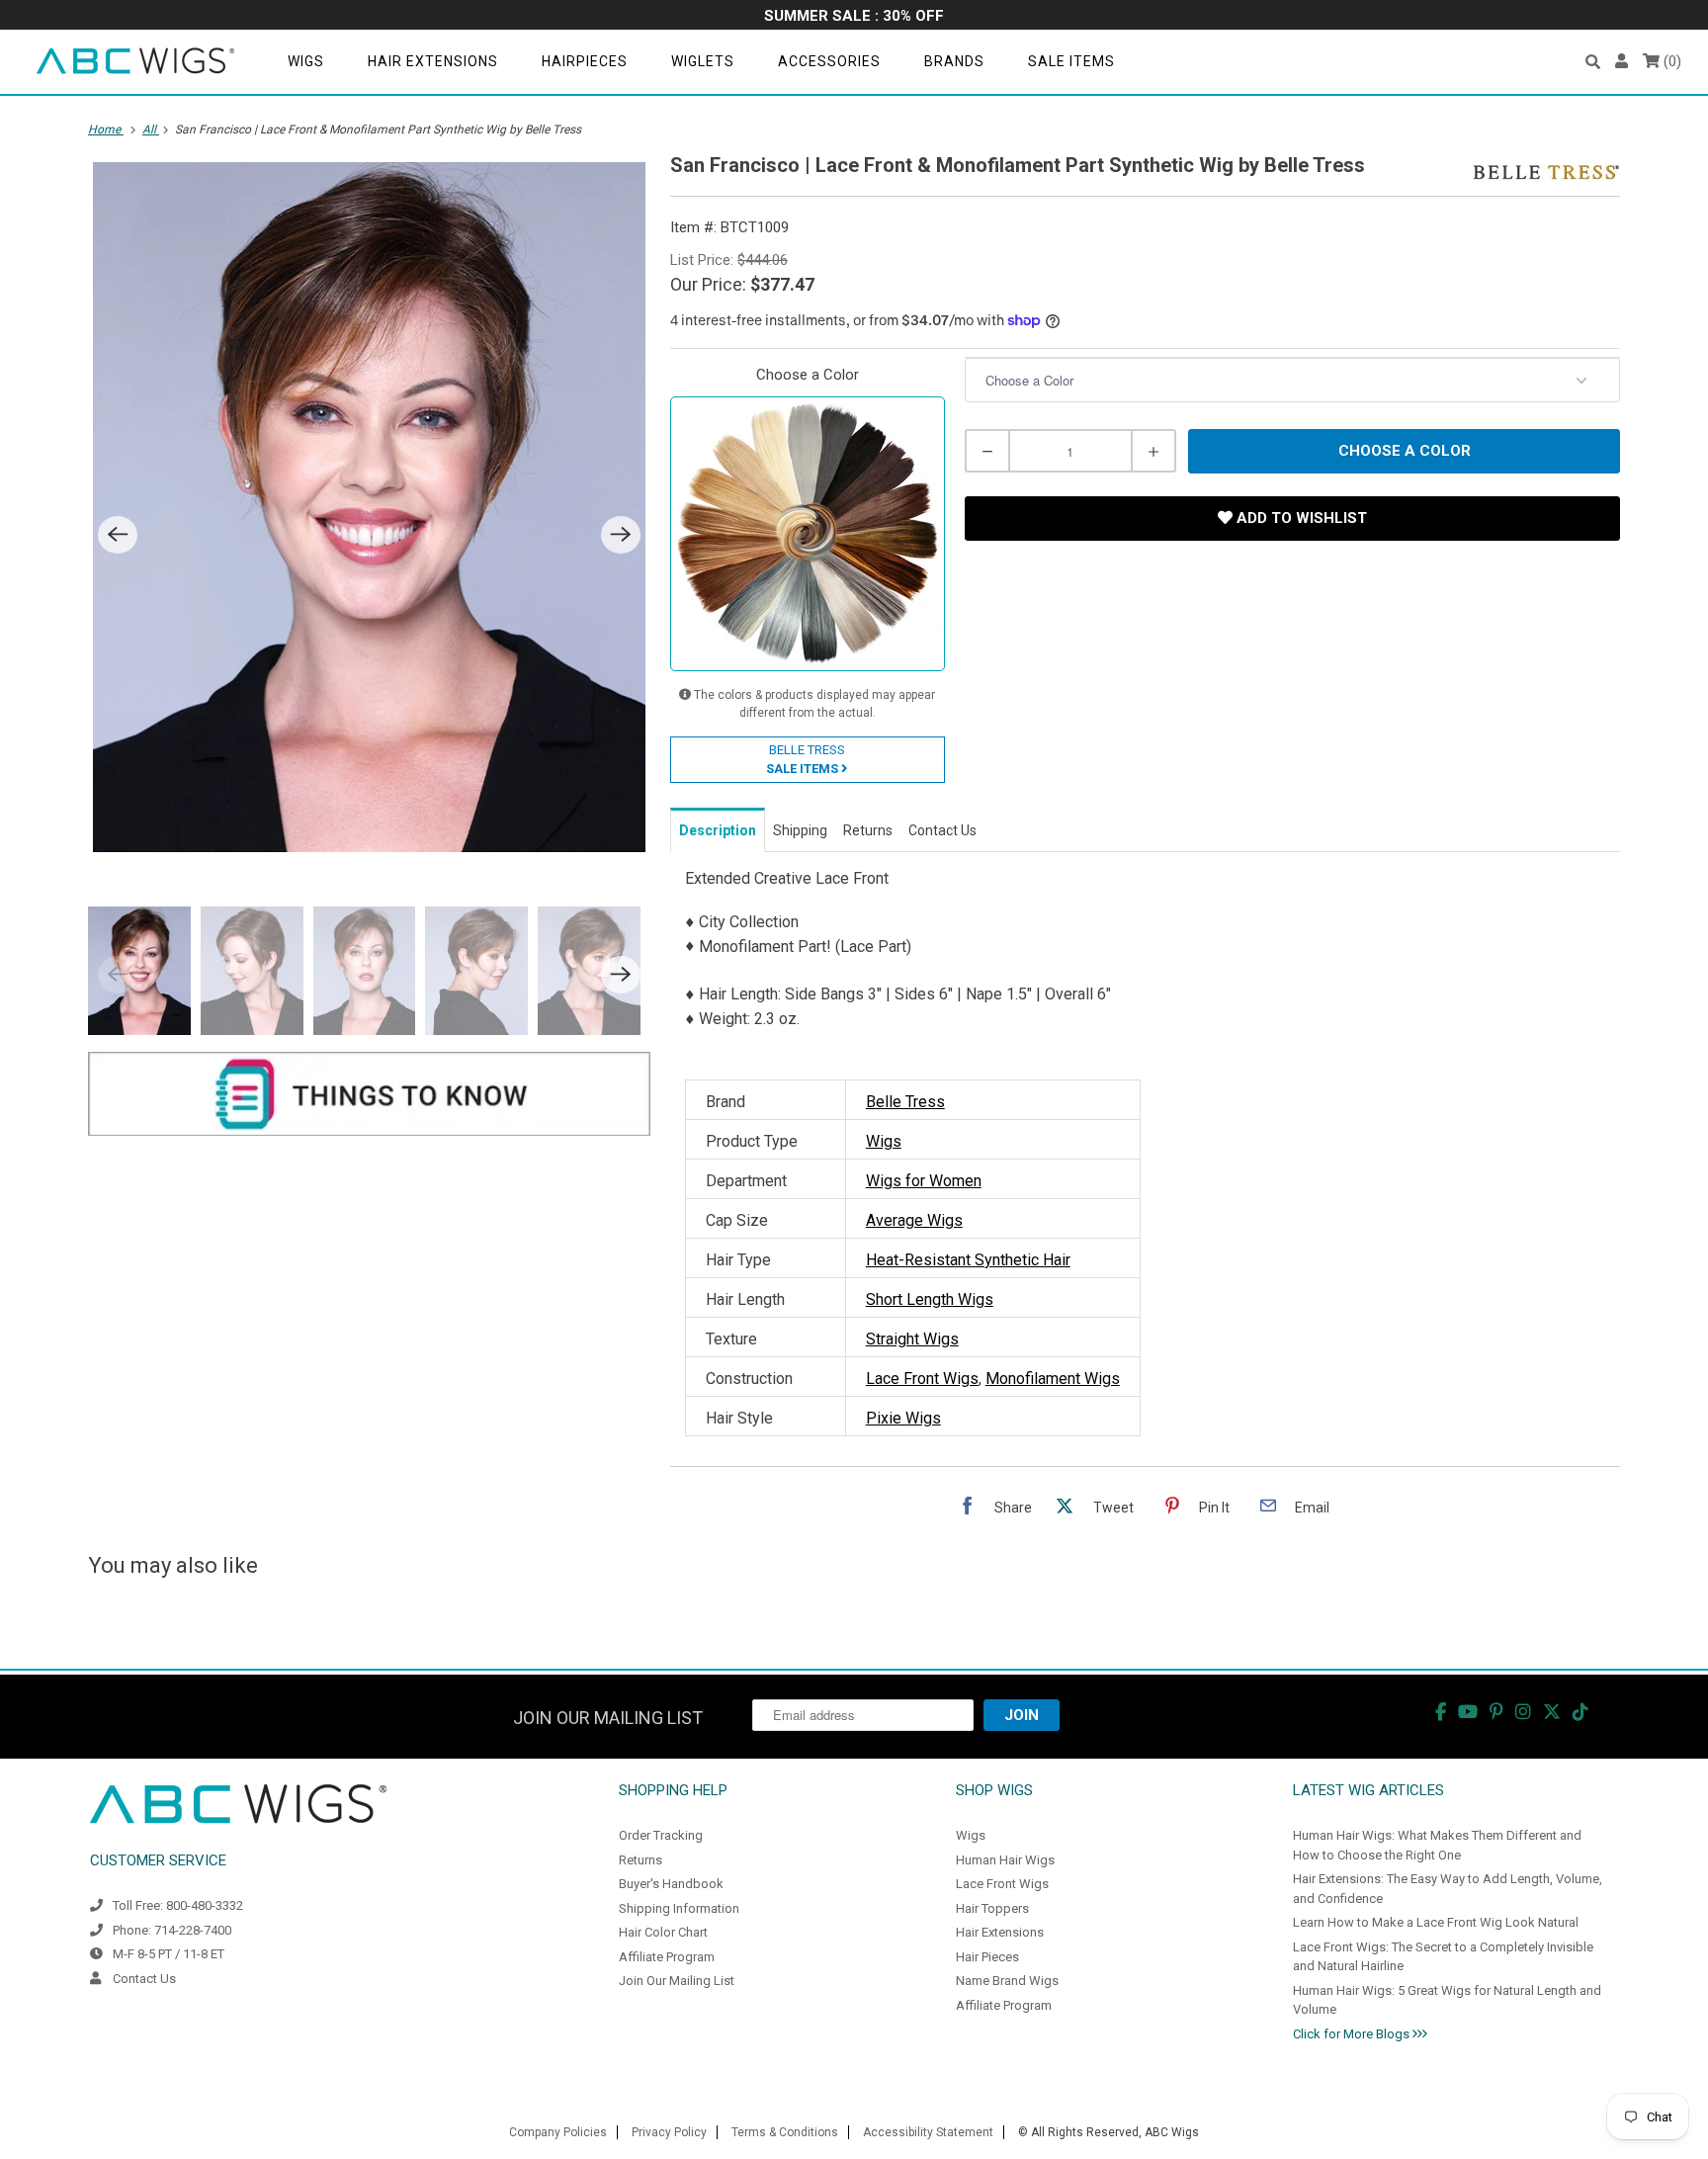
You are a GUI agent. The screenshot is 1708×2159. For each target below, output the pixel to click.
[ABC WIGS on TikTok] (1580, 1712)
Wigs (306, 61)
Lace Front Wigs (922, 1379)
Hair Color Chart (663, 1932)
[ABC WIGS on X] (1552, 1712)
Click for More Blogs (1353, 2034)
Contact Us (144, 1979)
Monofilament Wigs (1053, 1379)
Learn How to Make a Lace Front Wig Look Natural (1436, 1922)
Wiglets (703, 61)
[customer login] (1622, 62)
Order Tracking (661, 1835)
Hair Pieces (987, 1957)
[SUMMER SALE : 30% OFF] (854, 17)
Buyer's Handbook (671, 1884)
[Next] (621, 535)
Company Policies (558, 2132)
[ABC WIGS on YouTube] (1468, 1712)
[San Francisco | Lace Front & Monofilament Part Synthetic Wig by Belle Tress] (369, 507)
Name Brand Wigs (1007, 1981)
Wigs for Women (924, 1181)
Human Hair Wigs (1005, 1860)
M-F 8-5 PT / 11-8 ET (169, 1954)
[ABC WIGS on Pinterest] (1496, 1712)
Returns (640, 1860)
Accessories (829, 61)
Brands (954, 61)
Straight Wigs (912, 1339)
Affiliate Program (667, 1957)
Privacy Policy (669, 2132)
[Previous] (118, 535)
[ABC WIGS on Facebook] (1441, 1712)
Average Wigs (914, 1220)
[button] (1593, 62)
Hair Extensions (433, 61)
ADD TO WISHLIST (1300, 518)
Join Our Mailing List (677, 1981)
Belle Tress (905, 1102)
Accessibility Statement (928, 2132)
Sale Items (1071, 61)
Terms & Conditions (785, 2132)
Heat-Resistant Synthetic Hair (968, 1260)
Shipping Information (679, 1908)
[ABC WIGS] (135, 62)
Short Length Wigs (930, 1299)
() (1670, 61)
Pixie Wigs (903, 1418)
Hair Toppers (992, 1908)
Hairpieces (585, 61)
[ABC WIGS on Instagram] (1523, 1712)
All (151, 130)
